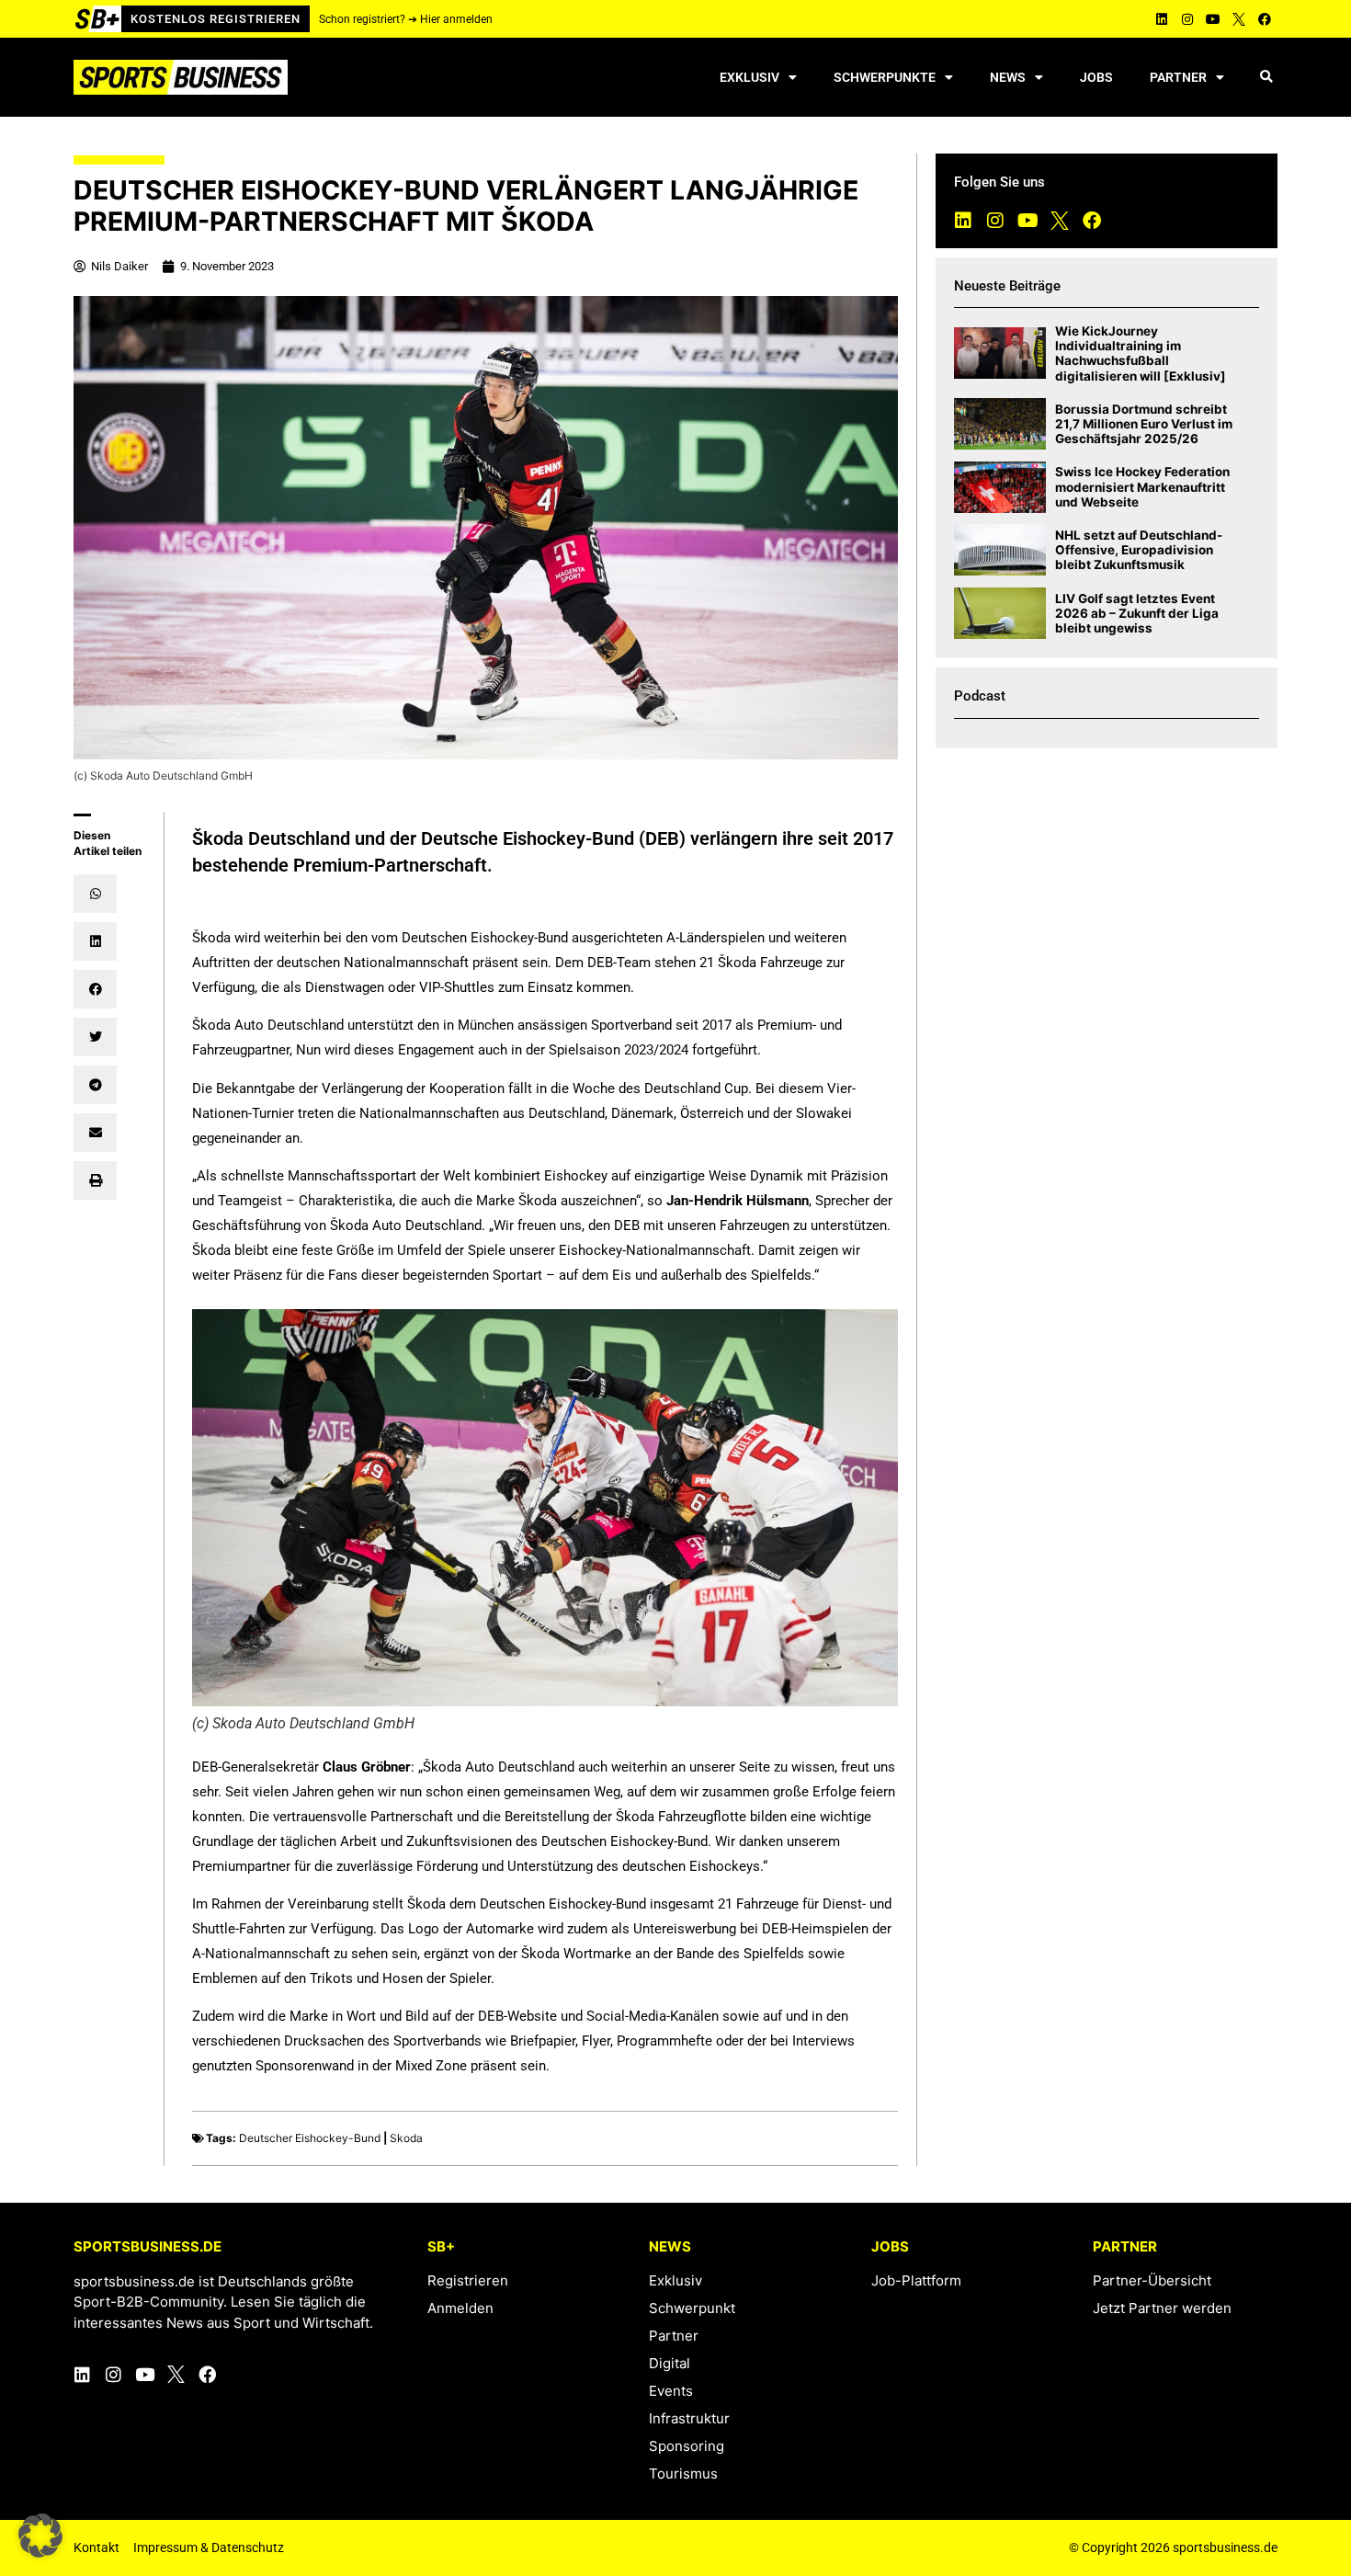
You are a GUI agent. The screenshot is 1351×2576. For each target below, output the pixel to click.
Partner (1178, 77)
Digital (670, 2363)
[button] (1266, 78)
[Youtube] (1213, 19)
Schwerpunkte (885, 77)
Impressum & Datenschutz (209, 2548)
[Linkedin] (1162, 19)
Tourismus (683, 2473)
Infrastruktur (689, 2418)
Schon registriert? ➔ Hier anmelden (406, 19)
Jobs (1096, 77)
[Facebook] (1265, 19)
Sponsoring (687, 2446)
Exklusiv (749, 77)
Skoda (406, 2138)
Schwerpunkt (692, 2308)
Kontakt (96, 2548)
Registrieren (468, 2280)
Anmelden (460, 2308)
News (1008, 77)
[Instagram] (1187, 19)
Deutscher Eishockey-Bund (310, 2138)
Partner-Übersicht (1152, 2280)
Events (671, 2391)
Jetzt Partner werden (1162, 2308)
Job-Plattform (916, 2280)
